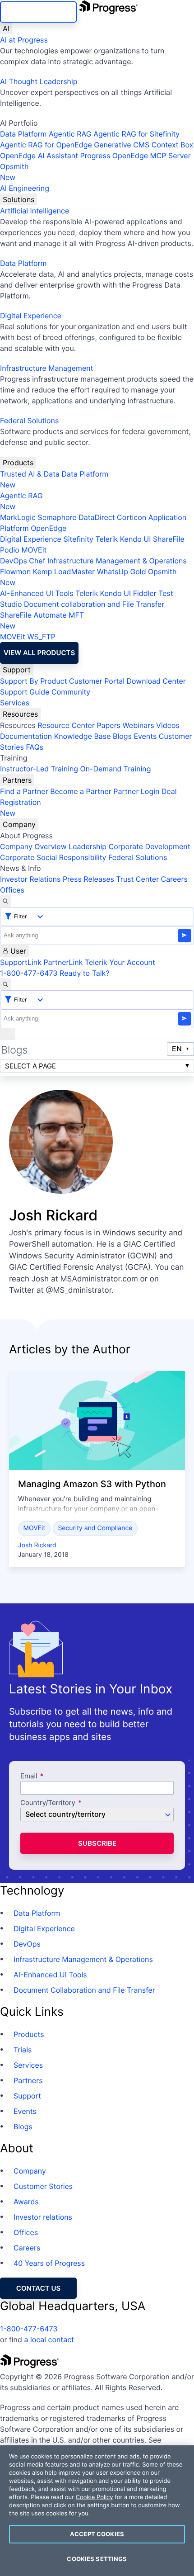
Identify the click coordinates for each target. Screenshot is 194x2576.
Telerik (106, 539)
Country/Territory (48, 1803)
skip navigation (38, 12)
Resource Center (66, 725)
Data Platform (23, 134)
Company (19, 824)
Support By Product (34, 681)
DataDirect (97, 517)
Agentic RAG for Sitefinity (136, 134)
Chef (37, 561)
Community (71, 692)
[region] (97, 2511)
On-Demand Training (116, 769)
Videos (168, 725)
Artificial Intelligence (35, 211)
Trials (23, 2050)
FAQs (35, 747)
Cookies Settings (97, 2559)
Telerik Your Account (120, 962)
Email (30, 1776)
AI (6, 28)
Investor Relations (30, 879)
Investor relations (43, 2217)
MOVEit (34, 550)
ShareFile (169, 539)
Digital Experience (31, 316)
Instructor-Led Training (39, 769)
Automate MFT (42, 620)
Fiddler (145, 593)
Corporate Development (150, 846)
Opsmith (14, 172)
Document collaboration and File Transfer (94, 604)
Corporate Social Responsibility (53, 857)
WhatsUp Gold (122, 572)
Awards (26, 2202)
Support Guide (25, 692)
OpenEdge (48, 528)
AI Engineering (25, 188)
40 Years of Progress (49, 2263)
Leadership (88, 846)
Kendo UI (136, 539)
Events (145, 736)
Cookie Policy (95, 2497)
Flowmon (15, 572)
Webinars (138, 725)
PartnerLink (63, 962)
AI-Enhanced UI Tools (37, 593)
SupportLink (21, 962)
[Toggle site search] (5, 984)
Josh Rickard (37, 1545)
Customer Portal (97, 681)
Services (15, 703)
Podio (10, 550)
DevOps (14, 561)
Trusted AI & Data (30, 474)
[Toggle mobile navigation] (8, 1034)
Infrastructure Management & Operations (117, 561)
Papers (109, 725)
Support (17, 670)
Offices (12, 890)
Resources (20, 714)
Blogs (122, 736)
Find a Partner (24, 791)
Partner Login (136, 791)
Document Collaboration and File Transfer (84, 1990)
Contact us (38, 2288)
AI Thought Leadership (39, 81)
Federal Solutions (29, 421)
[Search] (5, 901)
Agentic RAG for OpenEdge (46, 145)
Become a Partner (81, 791)
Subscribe (97, 1843)
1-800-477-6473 (29, 973)
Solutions (18, 199)
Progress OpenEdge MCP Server (135, 156)
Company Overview (33, 846)
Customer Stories (43, 2186)
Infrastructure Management (46, 368)
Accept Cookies (97, 2534)
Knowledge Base (83, 736)
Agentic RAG (70, 134)
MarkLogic (18, 517)
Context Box (173, 145)
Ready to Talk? (84, 973)
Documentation (26, 736)
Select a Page (30, 1066)
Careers (174, 879)
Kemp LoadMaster (64, 572)
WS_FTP (41, 637)
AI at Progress (24, 40)
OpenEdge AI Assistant (39, 156)
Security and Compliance (95, 1528)
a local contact (49, 2340)
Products (18, 463)
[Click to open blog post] (97, 1420)
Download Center (156, 681)
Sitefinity (78, 539)
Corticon (132, 517)
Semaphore (57, 517)
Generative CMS (122, 145)
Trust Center (137, 879)
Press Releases (88, 879)
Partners (17, 780)
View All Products (39, 653)
